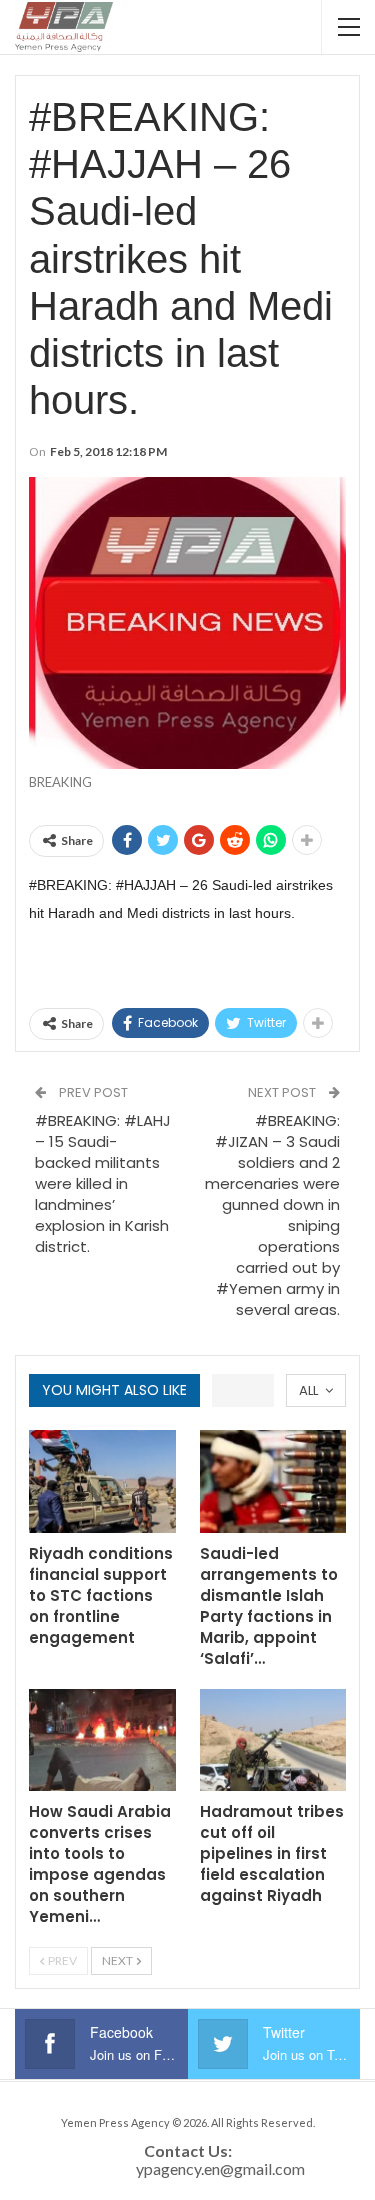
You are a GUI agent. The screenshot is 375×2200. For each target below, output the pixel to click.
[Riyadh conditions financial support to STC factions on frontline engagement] (102, 1481)
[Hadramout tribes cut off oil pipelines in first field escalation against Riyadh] (273, 1740)
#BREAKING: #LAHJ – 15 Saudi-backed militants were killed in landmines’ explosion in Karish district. (103, 1183)
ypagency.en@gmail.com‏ (220, 2168)
